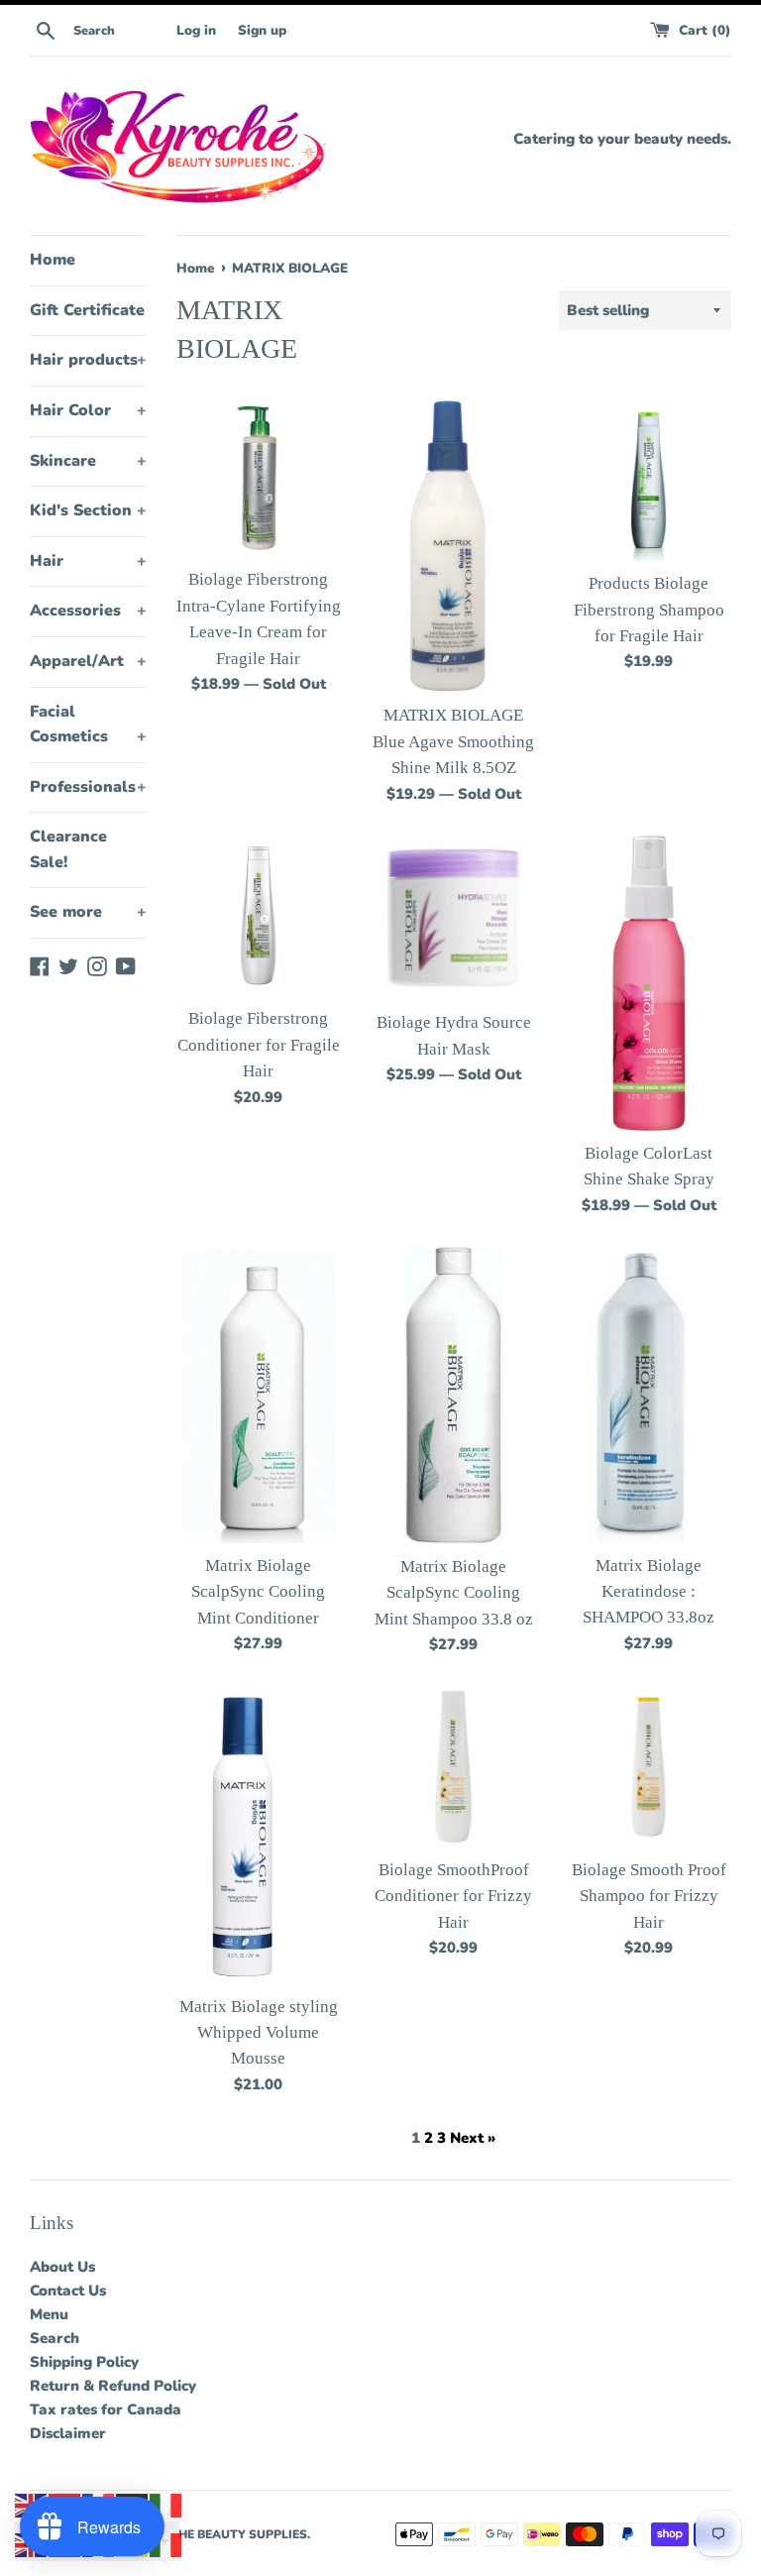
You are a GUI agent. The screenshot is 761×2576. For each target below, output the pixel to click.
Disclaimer (68, 2433)
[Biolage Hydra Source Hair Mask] (453, 918)
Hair (88, 561)
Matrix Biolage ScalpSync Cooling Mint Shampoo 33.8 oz (454, 1593)
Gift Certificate (87, 310)
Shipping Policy (84, 2362)
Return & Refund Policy (113, 2386)
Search (54, 2338)
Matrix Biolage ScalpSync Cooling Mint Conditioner (258, 1592)
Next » (473, 2138)
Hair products (88, 360)
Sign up (262, 30)
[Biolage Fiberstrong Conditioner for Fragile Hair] (259, 916)
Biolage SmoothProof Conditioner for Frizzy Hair (453, 1896)
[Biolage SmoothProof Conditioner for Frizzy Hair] (453, 1767)
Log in (196, 30)
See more (88, 912)
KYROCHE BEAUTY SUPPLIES (221, 2534)
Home (53, 260)
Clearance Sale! (68, 849)
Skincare (88, 461)
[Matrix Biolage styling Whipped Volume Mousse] (259, 1835)
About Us (62, 2267)
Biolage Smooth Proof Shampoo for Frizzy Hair (649, 1896)
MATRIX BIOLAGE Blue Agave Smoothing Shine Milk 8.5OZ (453, 741)
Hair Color (88, 410)
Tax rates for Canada (106, 2409)
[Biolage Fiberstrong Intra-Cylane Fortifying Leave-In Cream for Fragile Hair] (259, 477)
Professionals (88, 787)
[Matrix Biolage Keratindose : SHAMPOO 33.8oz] (649, 1395)
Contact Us (68, 2291)
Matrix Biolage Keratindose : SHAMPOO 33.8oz (649, 1592)
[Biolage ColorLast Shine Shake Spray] (649, 983)
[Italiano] (166, 2505)
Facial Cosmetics (88, 725)
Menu (49, 2314)
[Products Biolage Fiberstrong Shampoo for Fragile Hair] (649, 479)
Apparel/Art (88, 661)
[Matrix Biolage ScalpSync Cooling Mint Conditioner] (259, 1395)
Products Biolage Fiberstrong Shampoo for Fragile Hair (649, 610)
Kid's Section (88, 510)
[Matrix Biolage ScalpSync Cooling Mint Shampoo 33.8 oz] (454, 1396)
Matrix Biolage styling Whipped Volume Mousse (259, 2033)
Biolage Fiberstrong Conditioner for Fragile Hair (259, 1045)
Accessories (88, 611)
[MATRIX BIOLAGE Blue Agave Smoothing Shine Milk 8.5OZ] (454, 545)
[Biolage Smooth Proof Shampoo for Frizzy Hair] (649, 1767)
